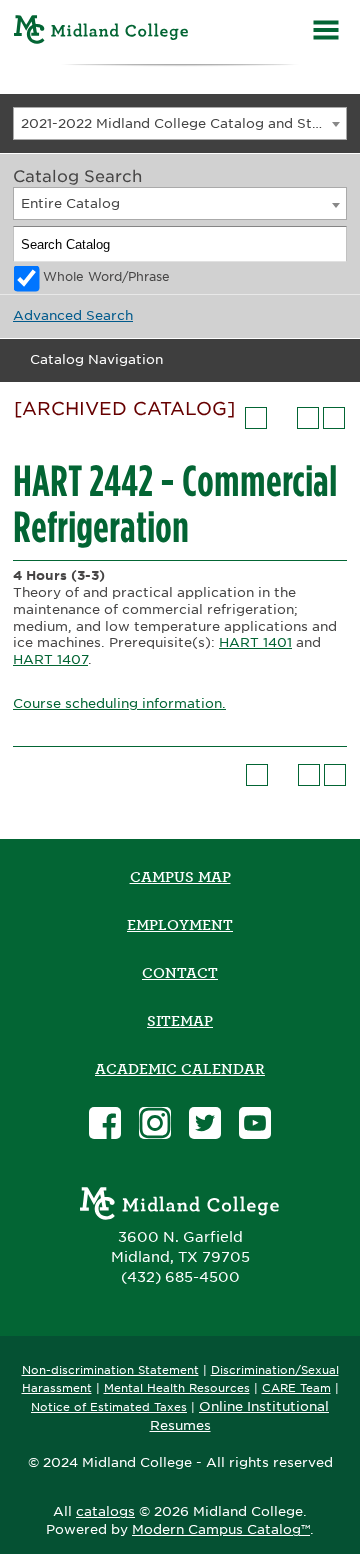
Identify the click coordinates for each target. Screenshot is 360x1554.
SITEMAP (180, 1021)
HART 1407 (50, 659)
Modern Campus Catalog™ (221, 1529)
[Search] (330, 244)
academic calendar (180, 1069)
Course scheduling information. (119, 703)
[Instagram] (155, 1125)
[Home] (101, 32)
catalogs (105, 1511)
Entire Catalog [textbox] (70, 203)
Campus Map (180, 877)
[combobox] (180, 123)
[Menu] (326, 32)
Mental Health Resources (177, 1388)
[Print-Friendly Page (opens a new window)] (308, 418)
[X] (205, 1125)
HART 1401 (255, 642)
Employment (180, 925)
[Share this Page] (282, 418)
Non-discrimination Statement (110, 1370)
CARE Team (296, 1388)
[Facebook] (105, 1125)
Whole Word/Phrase (106, 277)
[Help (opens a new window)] (334, 418)
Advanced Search (73, 315)
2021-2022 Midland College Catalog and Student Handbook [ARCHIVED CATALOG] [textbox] (183, 123)
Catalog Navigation (96, 359)
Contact (180, 973)
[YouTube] (255, 1125)
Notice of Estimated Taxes (109, 1407)
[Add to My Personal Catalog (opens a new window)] (256, 418)
